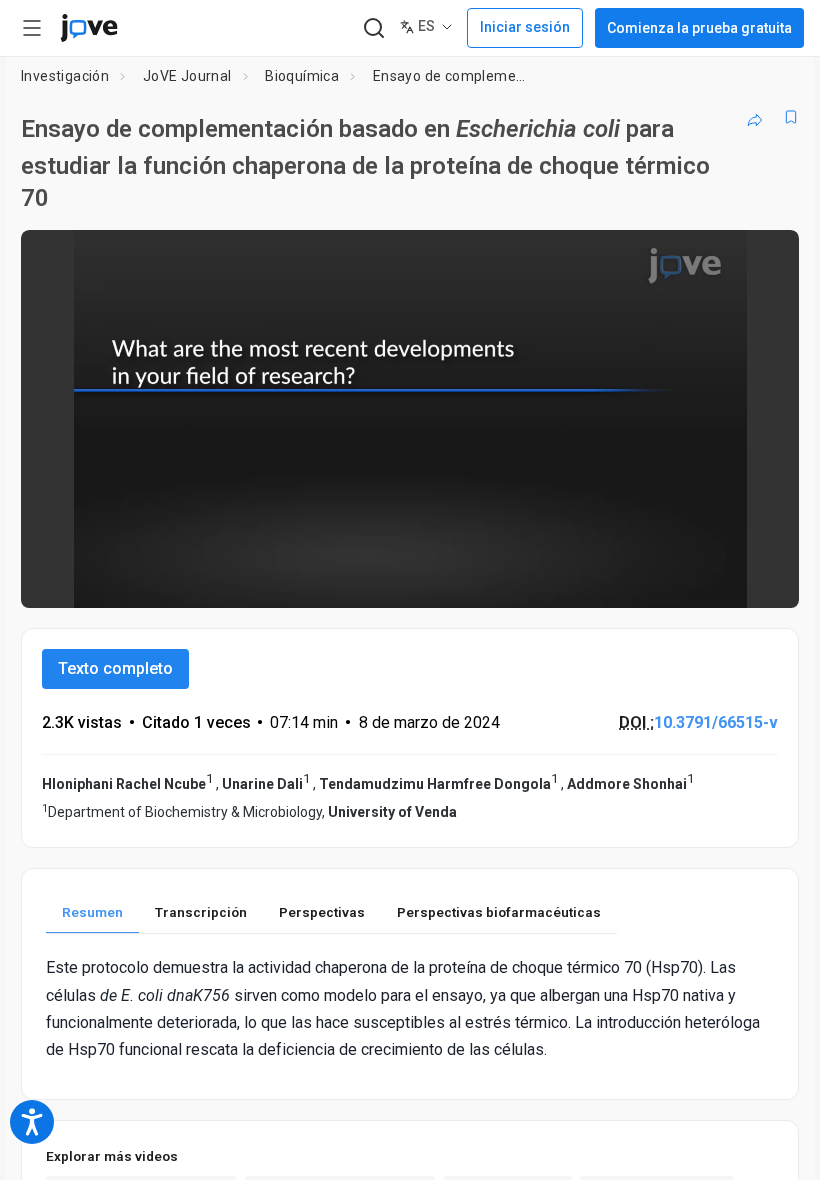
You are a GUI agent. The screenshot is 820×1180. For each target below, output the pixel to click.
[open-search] (373, 28)
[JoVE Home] (89, 28)
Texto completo (115, 668)
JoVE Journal (187, 76)
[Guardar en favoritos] (791, 117)
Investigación (65, 76)
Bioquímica (302, 76)
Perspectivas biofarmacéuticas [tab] (499, 912)
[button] (767, 258)
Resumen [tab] (92, 912)
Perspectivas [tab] (322, 912)
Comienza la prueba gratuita (699, 28)
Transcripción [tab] (201, 912)
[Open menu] (32, 28)
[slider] (320, 579)
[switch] (605, 579)
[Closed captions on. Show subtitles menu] (761, 579)
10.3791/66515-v (716, 722)
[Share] (755, 117)
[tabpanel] (410, 1008)
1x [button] (720, 579)
